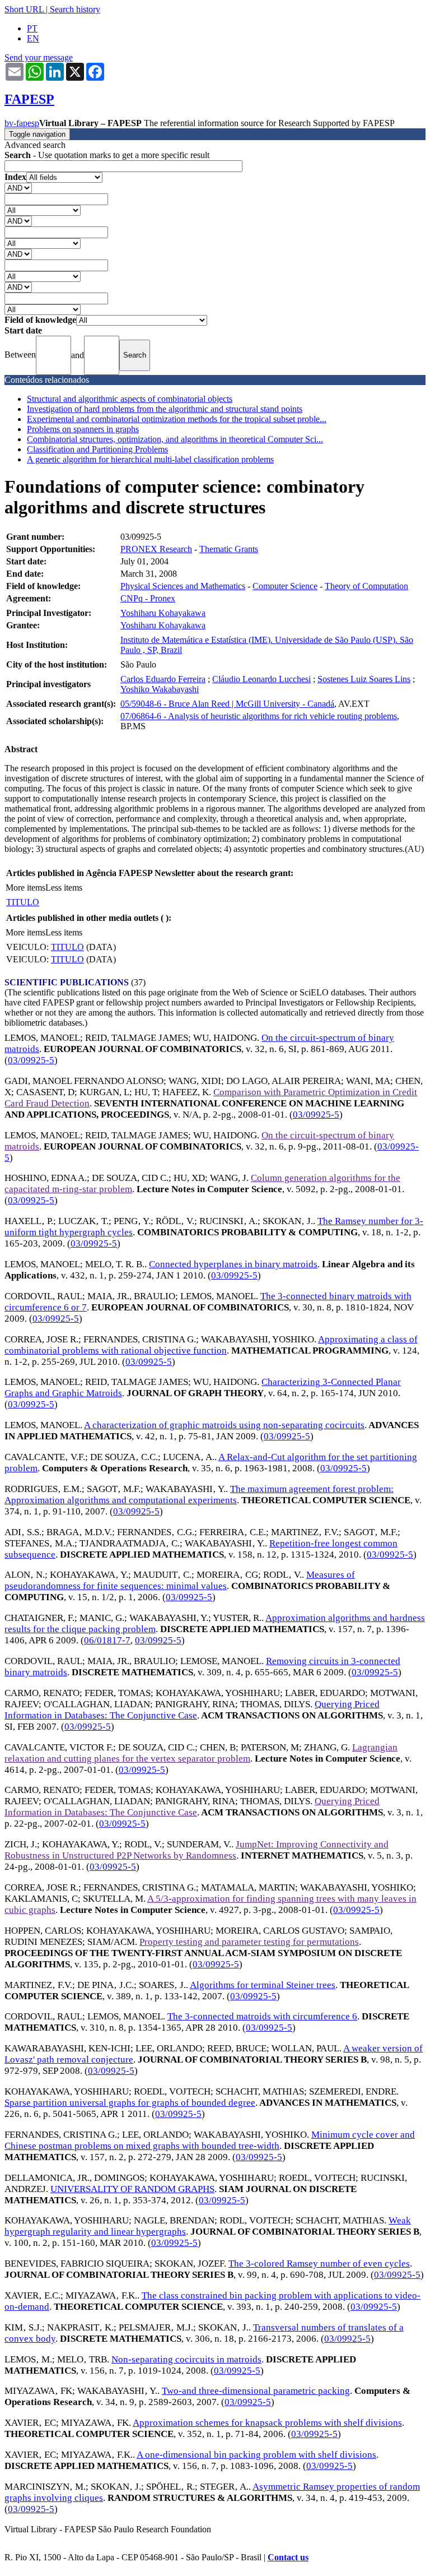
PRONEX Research (156, 549)
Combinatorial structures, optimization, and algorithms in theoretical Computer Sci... (175, 439)
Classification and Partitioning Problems (97, 449)
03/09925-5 (31, 1060)
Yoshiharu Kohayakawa (163, 613)
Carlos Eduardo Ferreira (163, 679)
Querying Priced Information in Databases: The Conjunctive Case (192, 1710)
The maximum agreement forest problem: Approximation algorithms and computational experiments (199, 1495)
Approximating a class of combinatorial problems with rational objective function (211, 1345)
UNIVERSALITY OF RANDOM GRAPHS (132, 2189)
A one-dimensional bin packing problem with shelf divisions (256, 2455)
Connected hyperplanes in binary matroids (233, 1264)
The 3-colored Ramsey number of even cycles (319, 2264)
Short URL (24, 9)
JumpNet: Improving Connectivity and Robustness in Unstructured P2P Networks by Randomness (197, 1850)
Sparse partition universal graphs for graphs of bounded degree (130, 2103)
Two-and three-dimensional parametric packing (256, 2391)
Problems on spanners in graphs (83, 429)
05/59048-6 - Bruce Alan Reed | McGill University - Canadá (227, 704)
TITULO (23, 902)
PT (32, 28)
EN (33, 38)
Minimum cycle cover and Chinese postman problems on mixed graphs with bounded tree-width (210, 2140)
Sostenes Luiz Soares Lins (364, 679)
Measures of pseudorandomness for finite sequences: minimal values (180, 1580)
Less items (64, 888)
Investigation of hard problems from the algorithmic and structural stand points (165, 409)
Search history (75, 9)
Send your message (39, 57)
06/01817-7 (107, 1640)
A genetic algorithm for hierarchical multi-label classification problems (150, 459)
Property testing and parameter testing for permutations (249, 1942)
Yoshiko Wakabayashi (160, 689)
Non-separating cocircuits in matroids (186, 2359)
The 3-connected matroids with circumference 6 (262, 2016)
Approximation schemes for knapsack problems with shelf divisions (267, 2423)
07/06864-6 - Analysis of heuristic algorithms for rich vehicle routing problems (259, 716)
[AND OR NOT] (18, 187)
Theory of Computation (366, 586)
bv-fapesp (22, 123)
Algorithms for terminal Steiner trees (263, 1985)
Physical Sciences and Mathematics (183, 586)
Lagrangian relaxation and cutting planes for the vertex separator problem (201, 1753)
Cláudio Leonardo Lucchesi (261, 679)
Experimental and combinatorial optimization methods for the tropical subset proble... (177, 419)
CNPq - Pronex (148, 598)
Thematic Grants (229, 549)
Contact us (288, 2557)
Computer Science (285, 586)
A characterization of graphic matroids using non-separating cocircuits (224, 1425)
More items (25, 888)
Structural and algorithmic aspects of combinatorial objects (130, 399)
